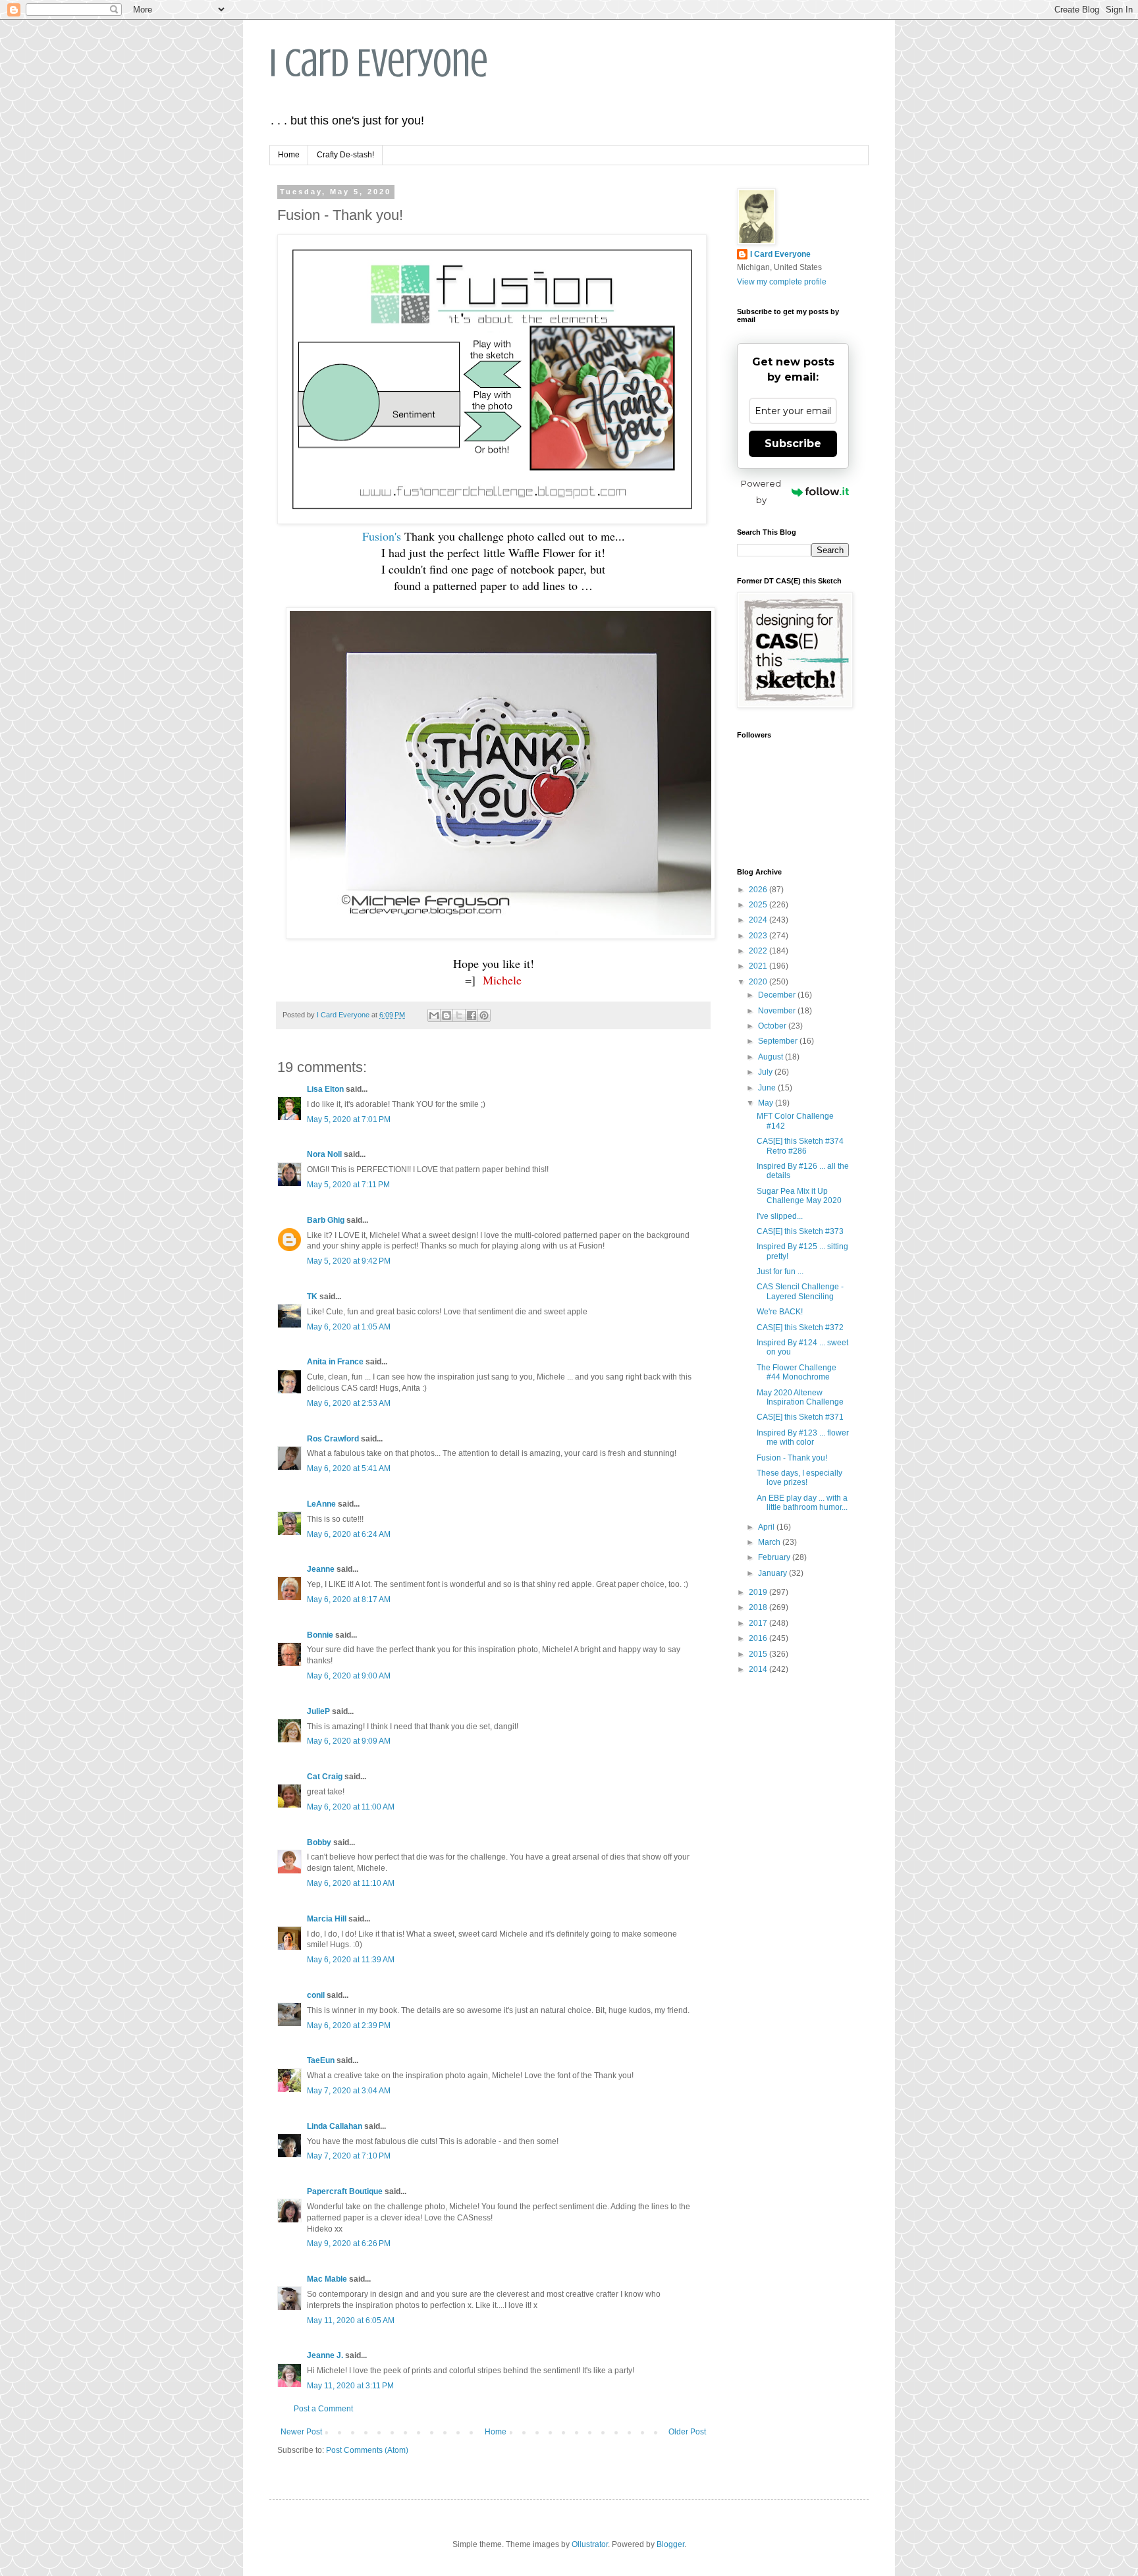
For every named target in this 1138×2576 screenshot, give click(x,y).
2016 (759, 1638)
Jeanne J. (326, 2355)
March (770, 1542)
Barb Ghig (326, 1220)
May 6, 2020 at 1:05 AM (349, 1327)
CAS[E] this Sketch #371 (800, 1417)
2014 (759, 1669)
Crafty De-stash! (345, 155)
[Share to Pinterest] (484, 1015)
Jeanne (321, 1569)
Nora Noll (324, 1154)
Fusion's (382, 536)
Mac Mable (327, 2279)
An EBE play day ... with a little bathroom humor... (802, 1503)
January (773, 1573)
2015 (759, 1654)
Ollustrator (590, 2544)
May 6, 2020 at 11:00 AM (351, 1807)
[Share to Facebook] (472, 1015)
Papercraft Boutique (345, 2191)
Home (289, 155)
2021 (759, 966)
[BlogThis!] (447, 1015)
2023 (759, 936)
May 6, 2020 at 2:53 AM (349, 1403)
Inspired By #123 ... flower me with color (803, 1437)
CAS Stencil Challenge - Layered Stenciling (800, 1291)
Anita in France (335, 1362)
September (779, 1041)
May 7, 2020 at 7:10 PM (349, 2156)
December (778, 995)
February (775, 1557)
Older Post (687, 2432)
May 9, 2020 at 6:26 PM (349, 2243)
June (768, 1088)
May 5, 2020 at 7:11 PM (348, 1185)
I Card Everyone (379, 63)
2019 (759, 1592)
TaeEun (321, 2060)
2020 (759, 982)
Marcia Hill (327, 1919)
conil (316, 1995)
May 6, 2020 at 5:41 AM (349, 1468)
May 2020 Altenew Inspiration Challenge (800, 1397)
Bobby (319, 1842)
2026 (759, 890)
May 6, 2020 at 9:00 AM (349, 1676)
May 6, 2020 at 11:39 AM (351, 1960)
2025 (759, 905)
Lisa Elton (325, 1089)
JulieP (318, 1711)
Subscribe (793, 443)
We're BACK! (780, 1312)
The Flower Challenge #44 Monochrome (797, 1372)
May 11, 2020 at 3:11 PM (350, 2386)
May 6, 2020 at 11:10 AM (351, 1883)
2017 (759, 1623)
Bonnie (320, 1635)
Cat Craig (325, 1777)
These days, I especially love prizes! (799, 1478)
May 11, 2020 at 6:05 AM (351, 2321)
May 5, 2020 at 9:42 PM (349, 1261)
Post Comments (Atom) (367, 2450)
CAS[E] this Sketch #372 (800, 1328)
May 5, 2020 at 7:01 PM (349, 1119)
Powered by (761, 492)
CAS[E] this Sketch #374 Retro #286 (800, 1146)
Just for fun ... (780, 1272)
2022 (759, 951)
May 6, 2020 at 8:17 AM (349, 1599)
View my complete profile (782, 282)
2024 (759, 920)
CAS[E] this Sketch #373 (800, 1231)
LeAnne (321, 1504)
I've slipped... (780, 1216)
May (767, 1103)
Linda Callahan (335, 2126)
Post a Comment (323, 2409)
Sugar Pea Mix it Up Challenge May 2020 (799, 1196)
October (773, 1026)
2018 (759, 1607)
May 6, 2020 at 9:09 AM (349, 1741)
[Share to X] (459, 1015)
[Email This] (434, 1015)
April (767, 1527)
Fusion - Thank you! (792, 1458)
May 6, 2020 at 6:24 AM (349, 1534)
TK (312, 1297)
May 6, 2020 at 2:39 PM (349, 2026)
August (772, 1057)
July (766, 1072)
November (778, 1011)
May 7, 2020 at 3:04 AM (349, 2091)
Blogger (670, 2544)
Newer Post (301, 2432)
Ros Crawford (333, 1439)
